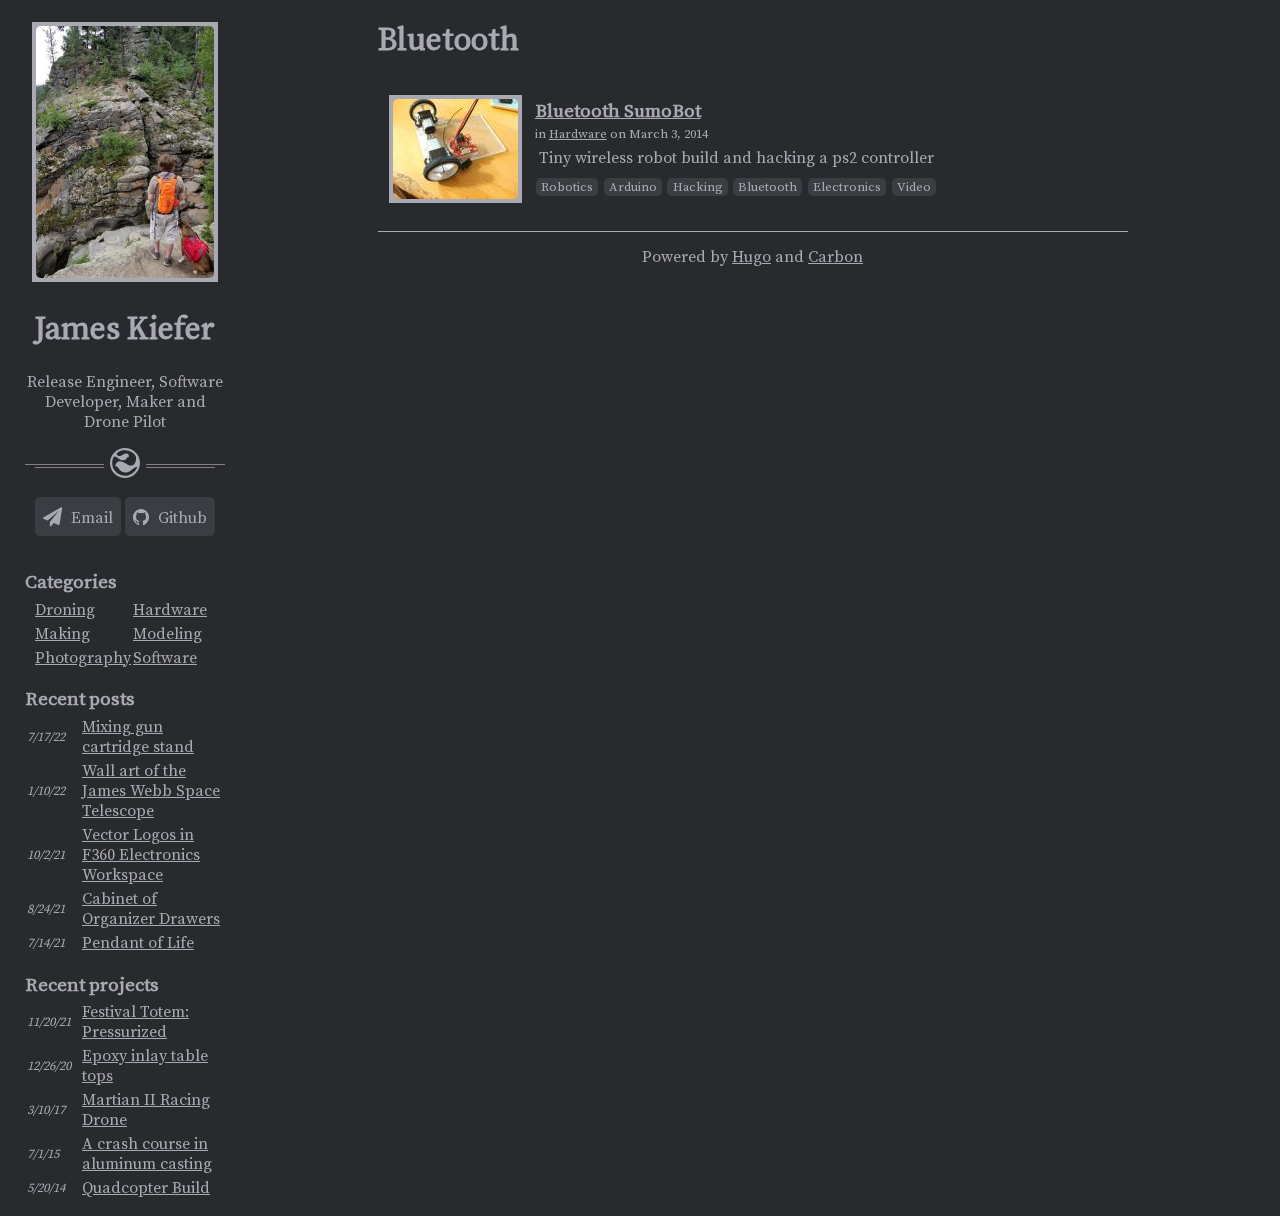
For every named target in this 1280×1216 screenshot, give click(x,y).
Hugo (751, 257)
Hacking (698, 187)
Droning (65, 610)
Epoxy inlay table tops (145, 1066)
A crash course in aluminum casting (147, 1154)
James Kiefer (125, 330)
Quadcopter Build (146, 1188)
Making (62, 634)
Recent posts (80, 699)
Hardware (170, 610)
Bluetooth (767, 187)
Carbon (835, 257)
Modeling (167, 634)
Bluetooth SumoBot (618, 111)
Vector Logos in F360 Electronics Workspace (141, 855)
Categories (71, 582)
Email (90, 518)
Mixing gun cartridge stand (138, 737)
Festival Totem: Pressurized (135, 1022)
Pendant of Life (138, 943)
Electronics (847, 187)
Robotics (567, 187)
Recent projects (92, 985)
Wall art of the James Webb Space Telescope (151, 791)
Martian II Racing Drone (146, 1110)
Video (914, 187)
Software (165, 658)
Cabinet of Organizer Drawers (151, 909)
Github (180, 518)
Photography (83, 658)
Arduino (633, 187)
